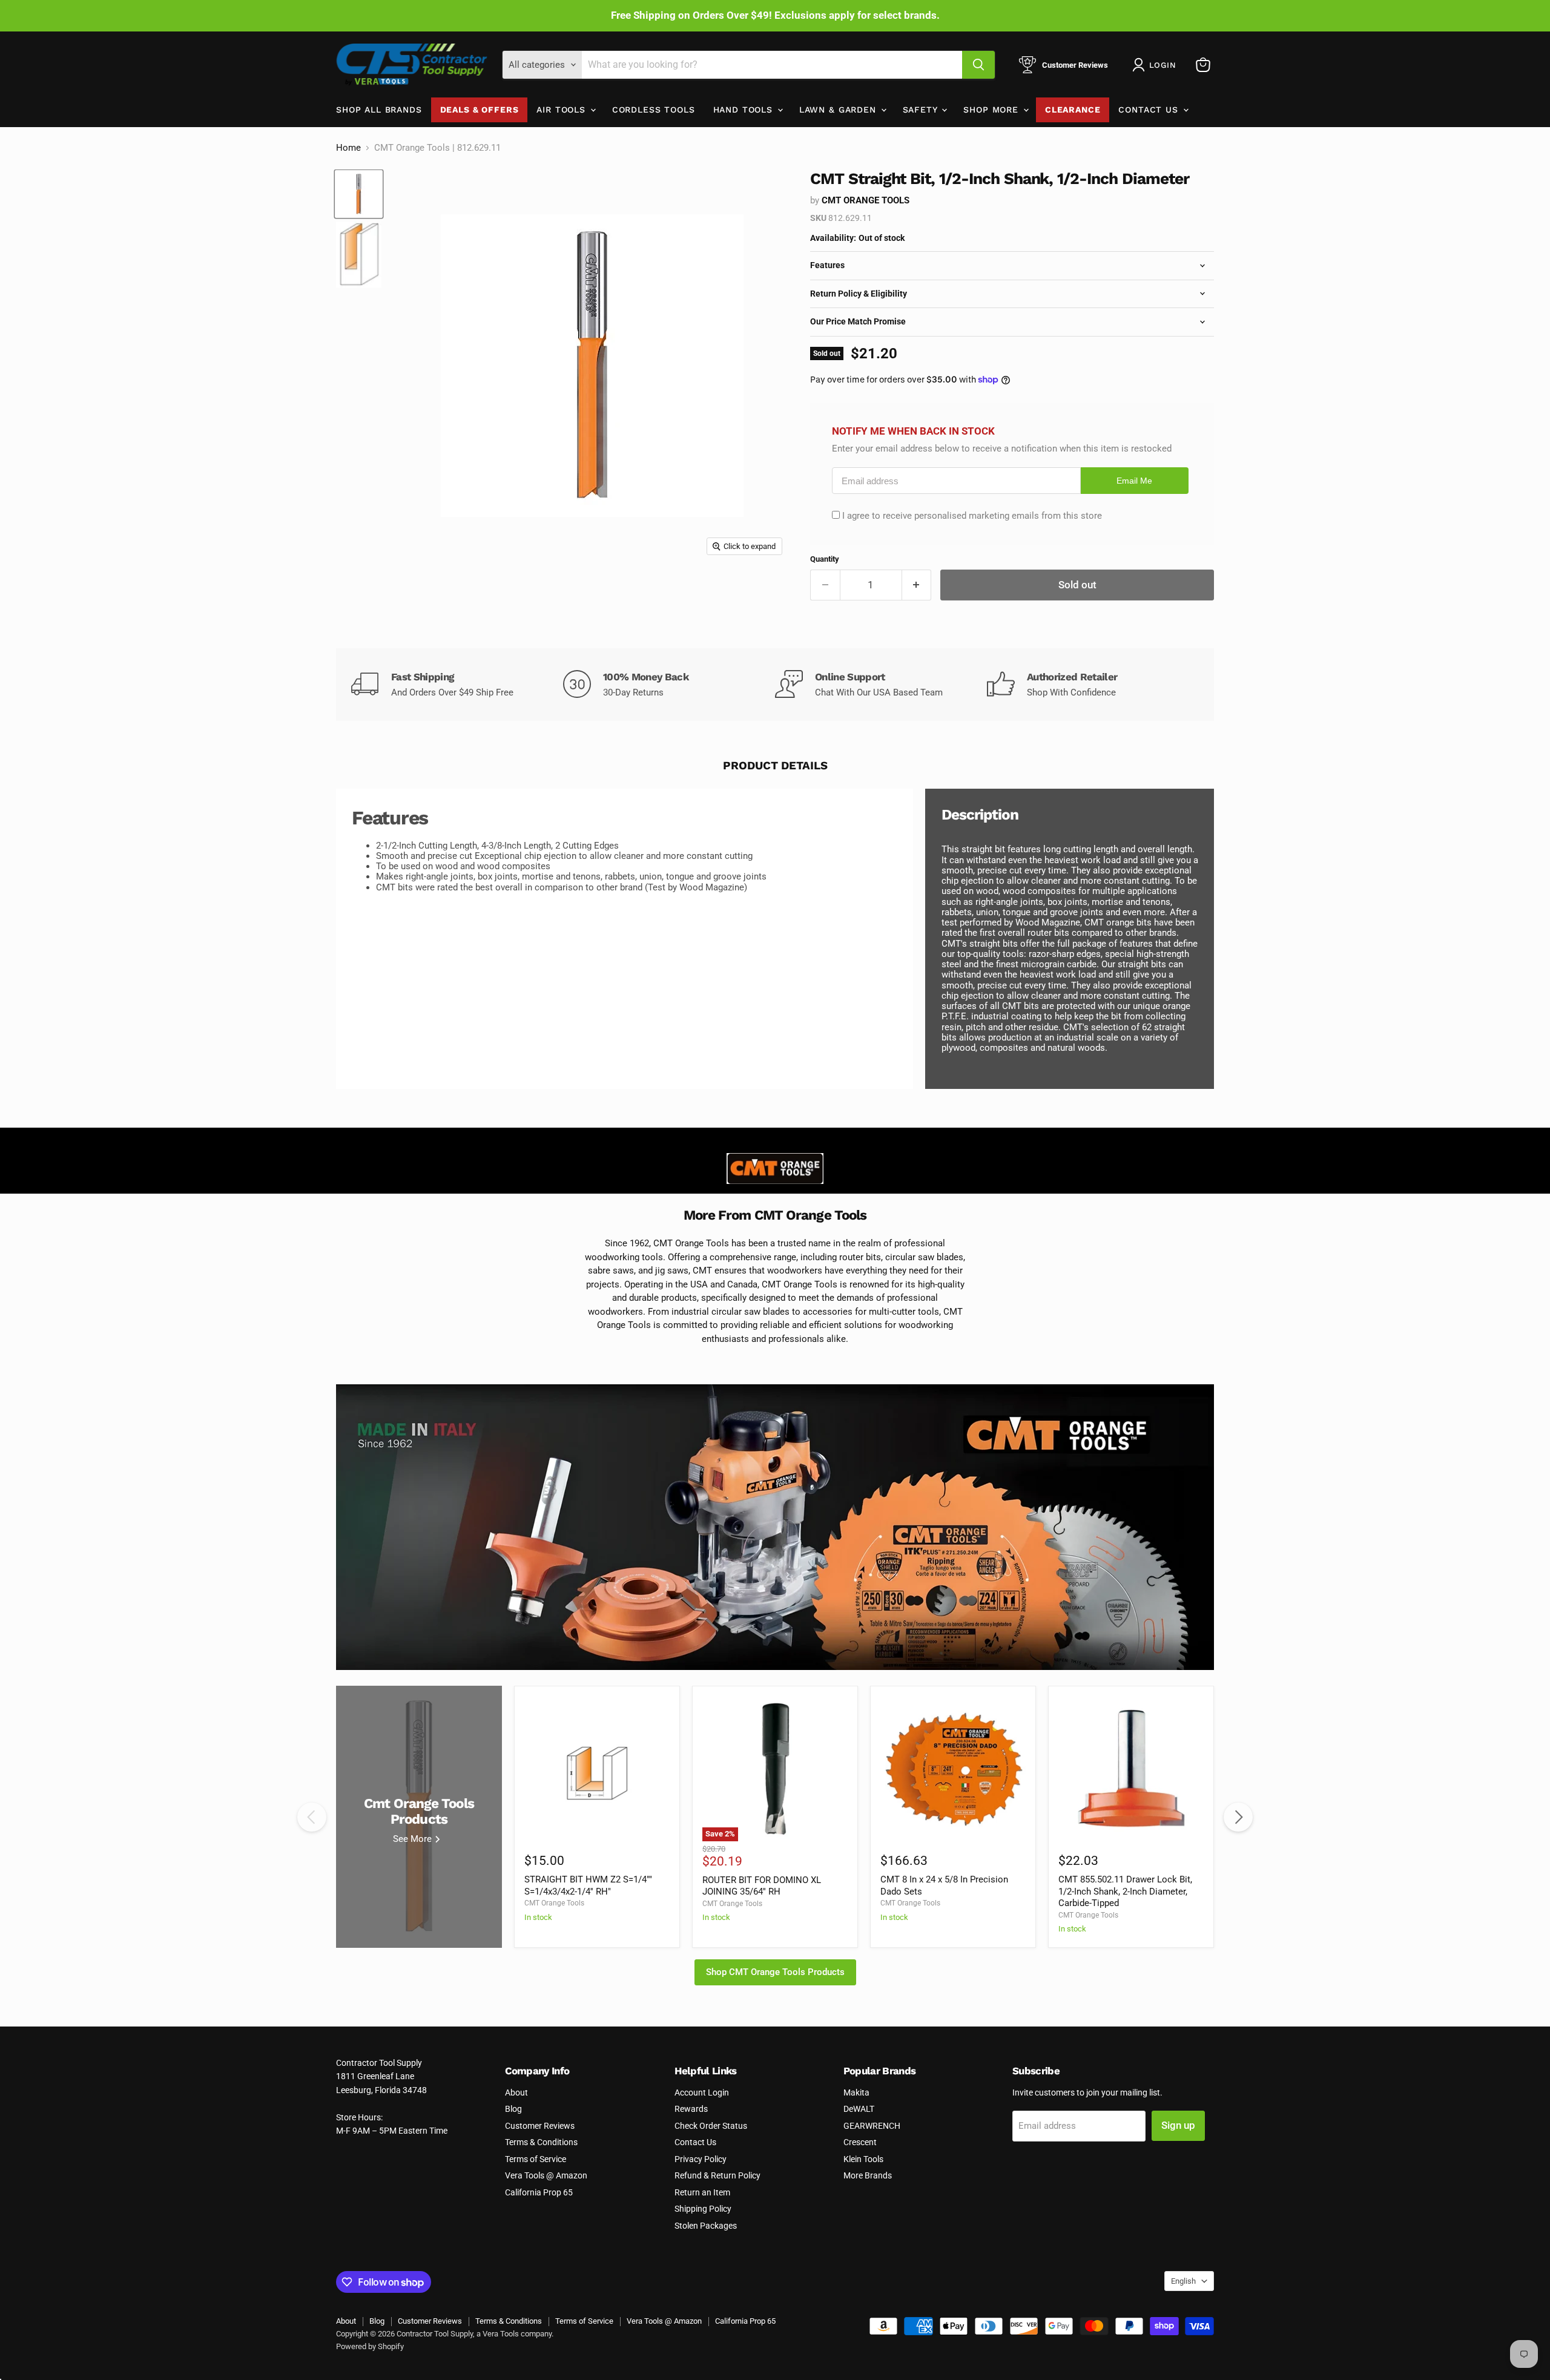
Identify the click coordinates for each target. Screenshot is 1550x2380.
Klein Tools (863, 2159)
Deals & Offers (480, 110)
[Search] (978, 65)
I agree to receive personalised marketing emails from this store (972, 516)
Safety (922, 110)
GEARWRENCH (872, 2126)
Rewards (691, 2109)
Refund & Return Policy (717, 2175)
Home (348, 148)
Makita (856, 2092)
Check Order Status (711, 2126)
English (1183, 2281)
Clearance (1073, 110)
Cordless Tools (654, 110)
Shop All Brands (379, 110)
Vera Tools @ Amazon (546, 2175)
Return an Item (702, 2192)
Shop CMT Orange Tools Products (775, 1972)
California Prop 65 (539, 2192)
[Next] (1238, 1817)
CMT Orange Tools (866, 200)
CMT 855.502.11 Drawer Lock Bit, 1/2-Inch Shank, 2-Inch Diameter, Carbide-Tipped (1125, 1891)
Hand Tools (745, 110)
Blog (513, 2109)
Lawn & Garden (839, 110)
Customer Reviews (540, 2126)
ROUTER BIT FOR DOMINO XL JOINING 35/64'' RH (762, 1886)
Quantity (825, 559)
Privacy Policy (701, 2159)
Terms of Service (536, 2159)
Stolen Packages (706, 2226)
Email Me (1134, 481)
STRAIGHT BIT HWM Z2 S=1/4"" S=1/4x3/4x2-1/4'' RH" (588, 1885)
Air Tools (562, 110)
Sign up (1178, 2125)
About (516, 2092)
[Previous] (312, 1817)
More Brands (868, 2175)
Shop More (992, 110)
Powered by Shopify (370, 2346)
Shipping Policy (703, 2209)
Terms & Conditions (541, 2142)
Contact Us (1150, 110)
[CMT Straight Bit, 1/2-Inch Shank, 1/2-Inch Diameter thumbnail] (359, 194)
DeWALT (859, 2109)
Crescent (860, 2142)
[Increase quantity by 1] (917, 585)
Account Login (702, 2092)
